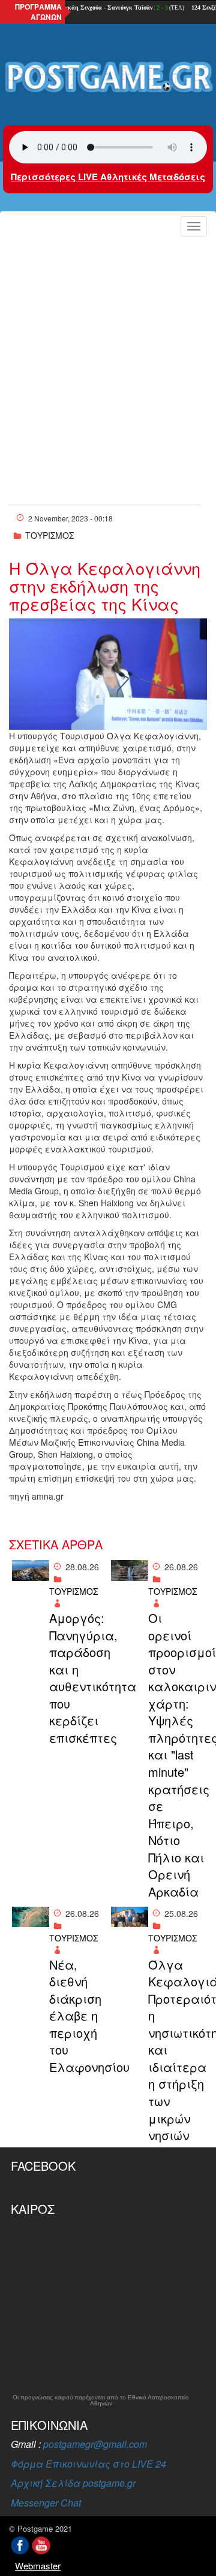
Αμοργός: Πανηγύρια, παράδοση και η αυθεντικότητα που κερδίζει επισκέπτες (77, 1678)
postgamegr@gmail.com (95, 2444)
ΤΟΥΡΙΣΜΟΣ (49, 535)
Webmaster (38, 2566)
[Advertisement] (108, 355)
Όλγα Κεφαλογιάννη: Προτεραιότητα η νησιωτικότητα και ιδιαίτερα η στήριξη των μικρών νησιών (176, 2050)
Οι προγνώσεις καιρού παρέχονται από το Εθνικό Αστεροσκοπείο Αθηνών (101, 2401)
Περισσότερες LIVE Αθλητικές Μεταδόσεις (108, 177)
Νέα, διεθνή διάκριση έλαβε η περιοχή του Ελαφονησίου (77, 2016)
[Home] (108, 78)
